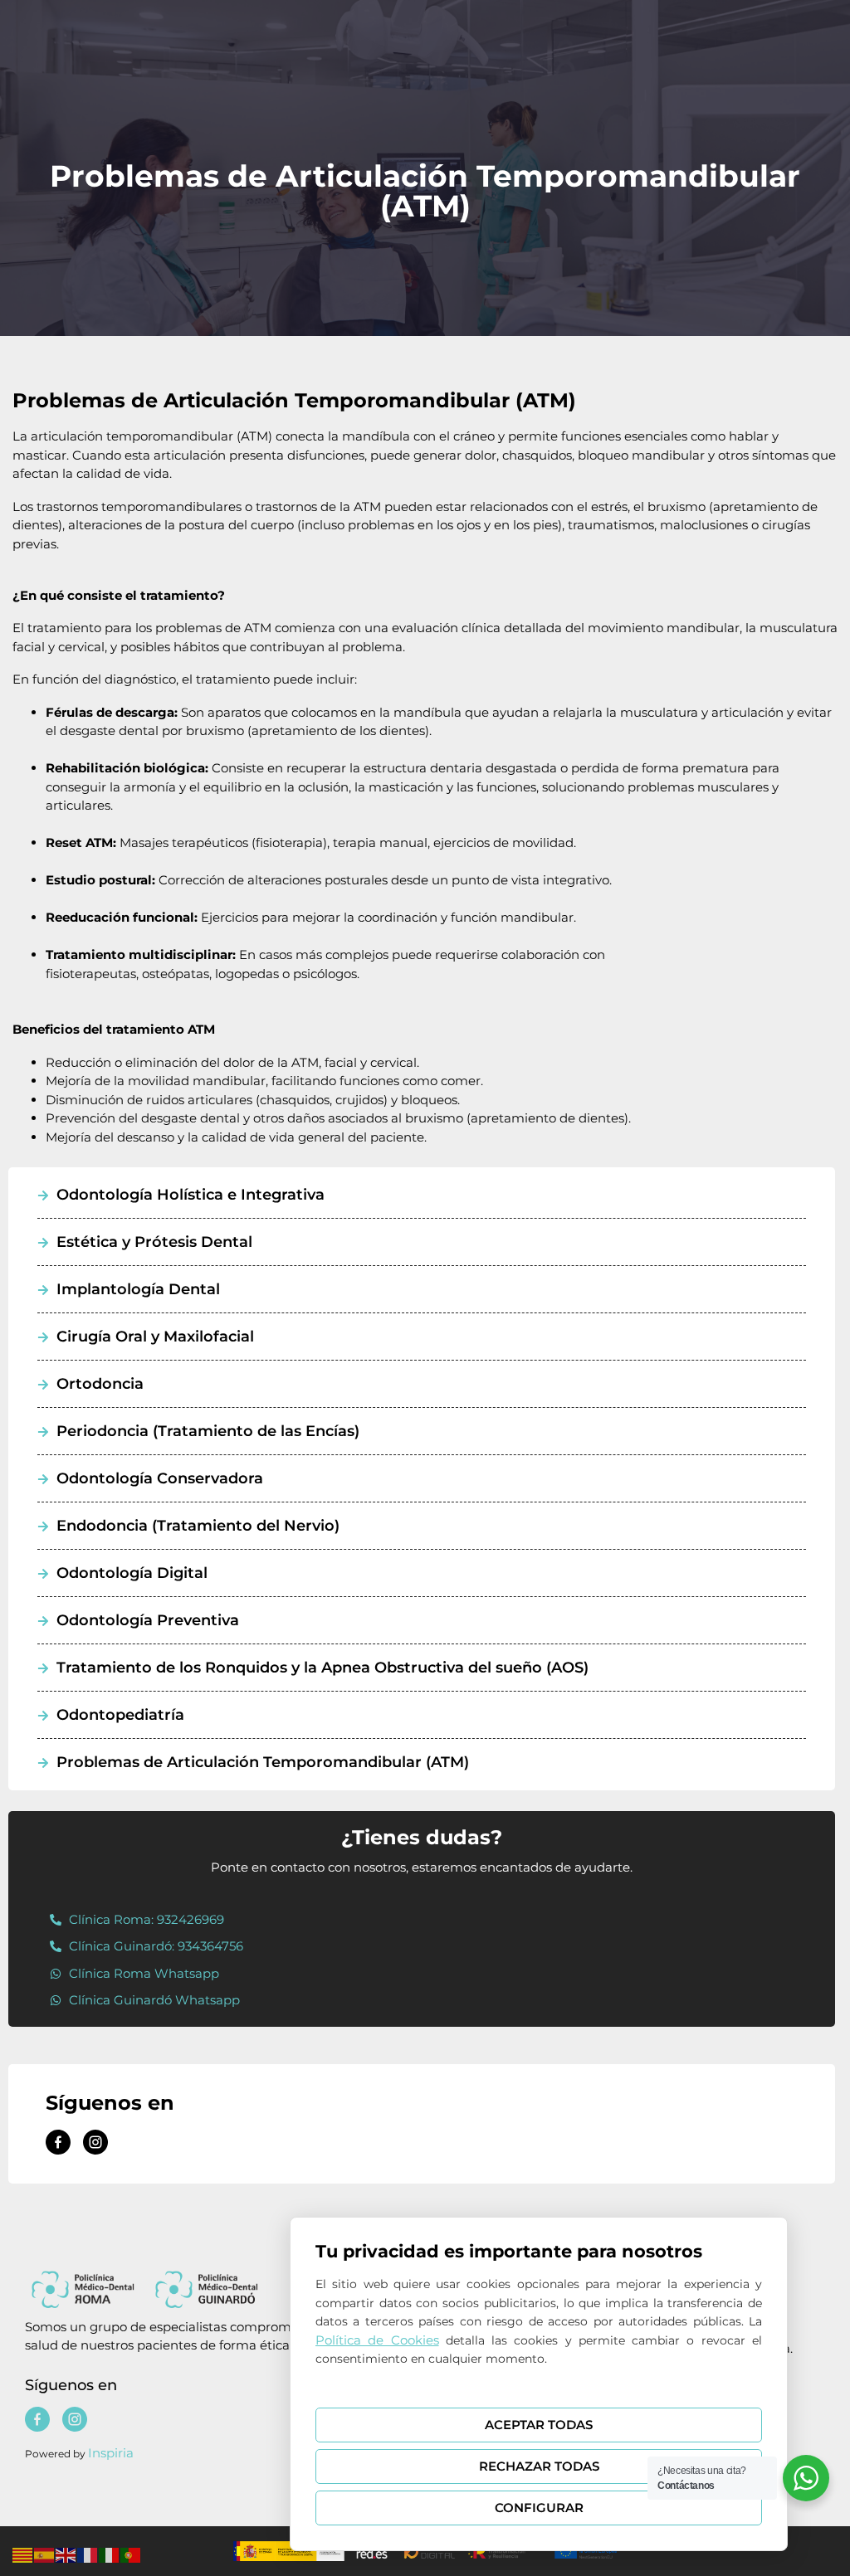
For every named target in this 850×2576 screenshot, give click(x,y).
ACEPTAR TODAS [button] (539, 2425)
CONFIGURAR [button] (539, 2508)
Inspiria (111, 2453)
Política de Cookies (377, 2340)
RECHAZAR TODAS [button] (539, 2466)
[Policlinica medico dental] (58, 2142)
